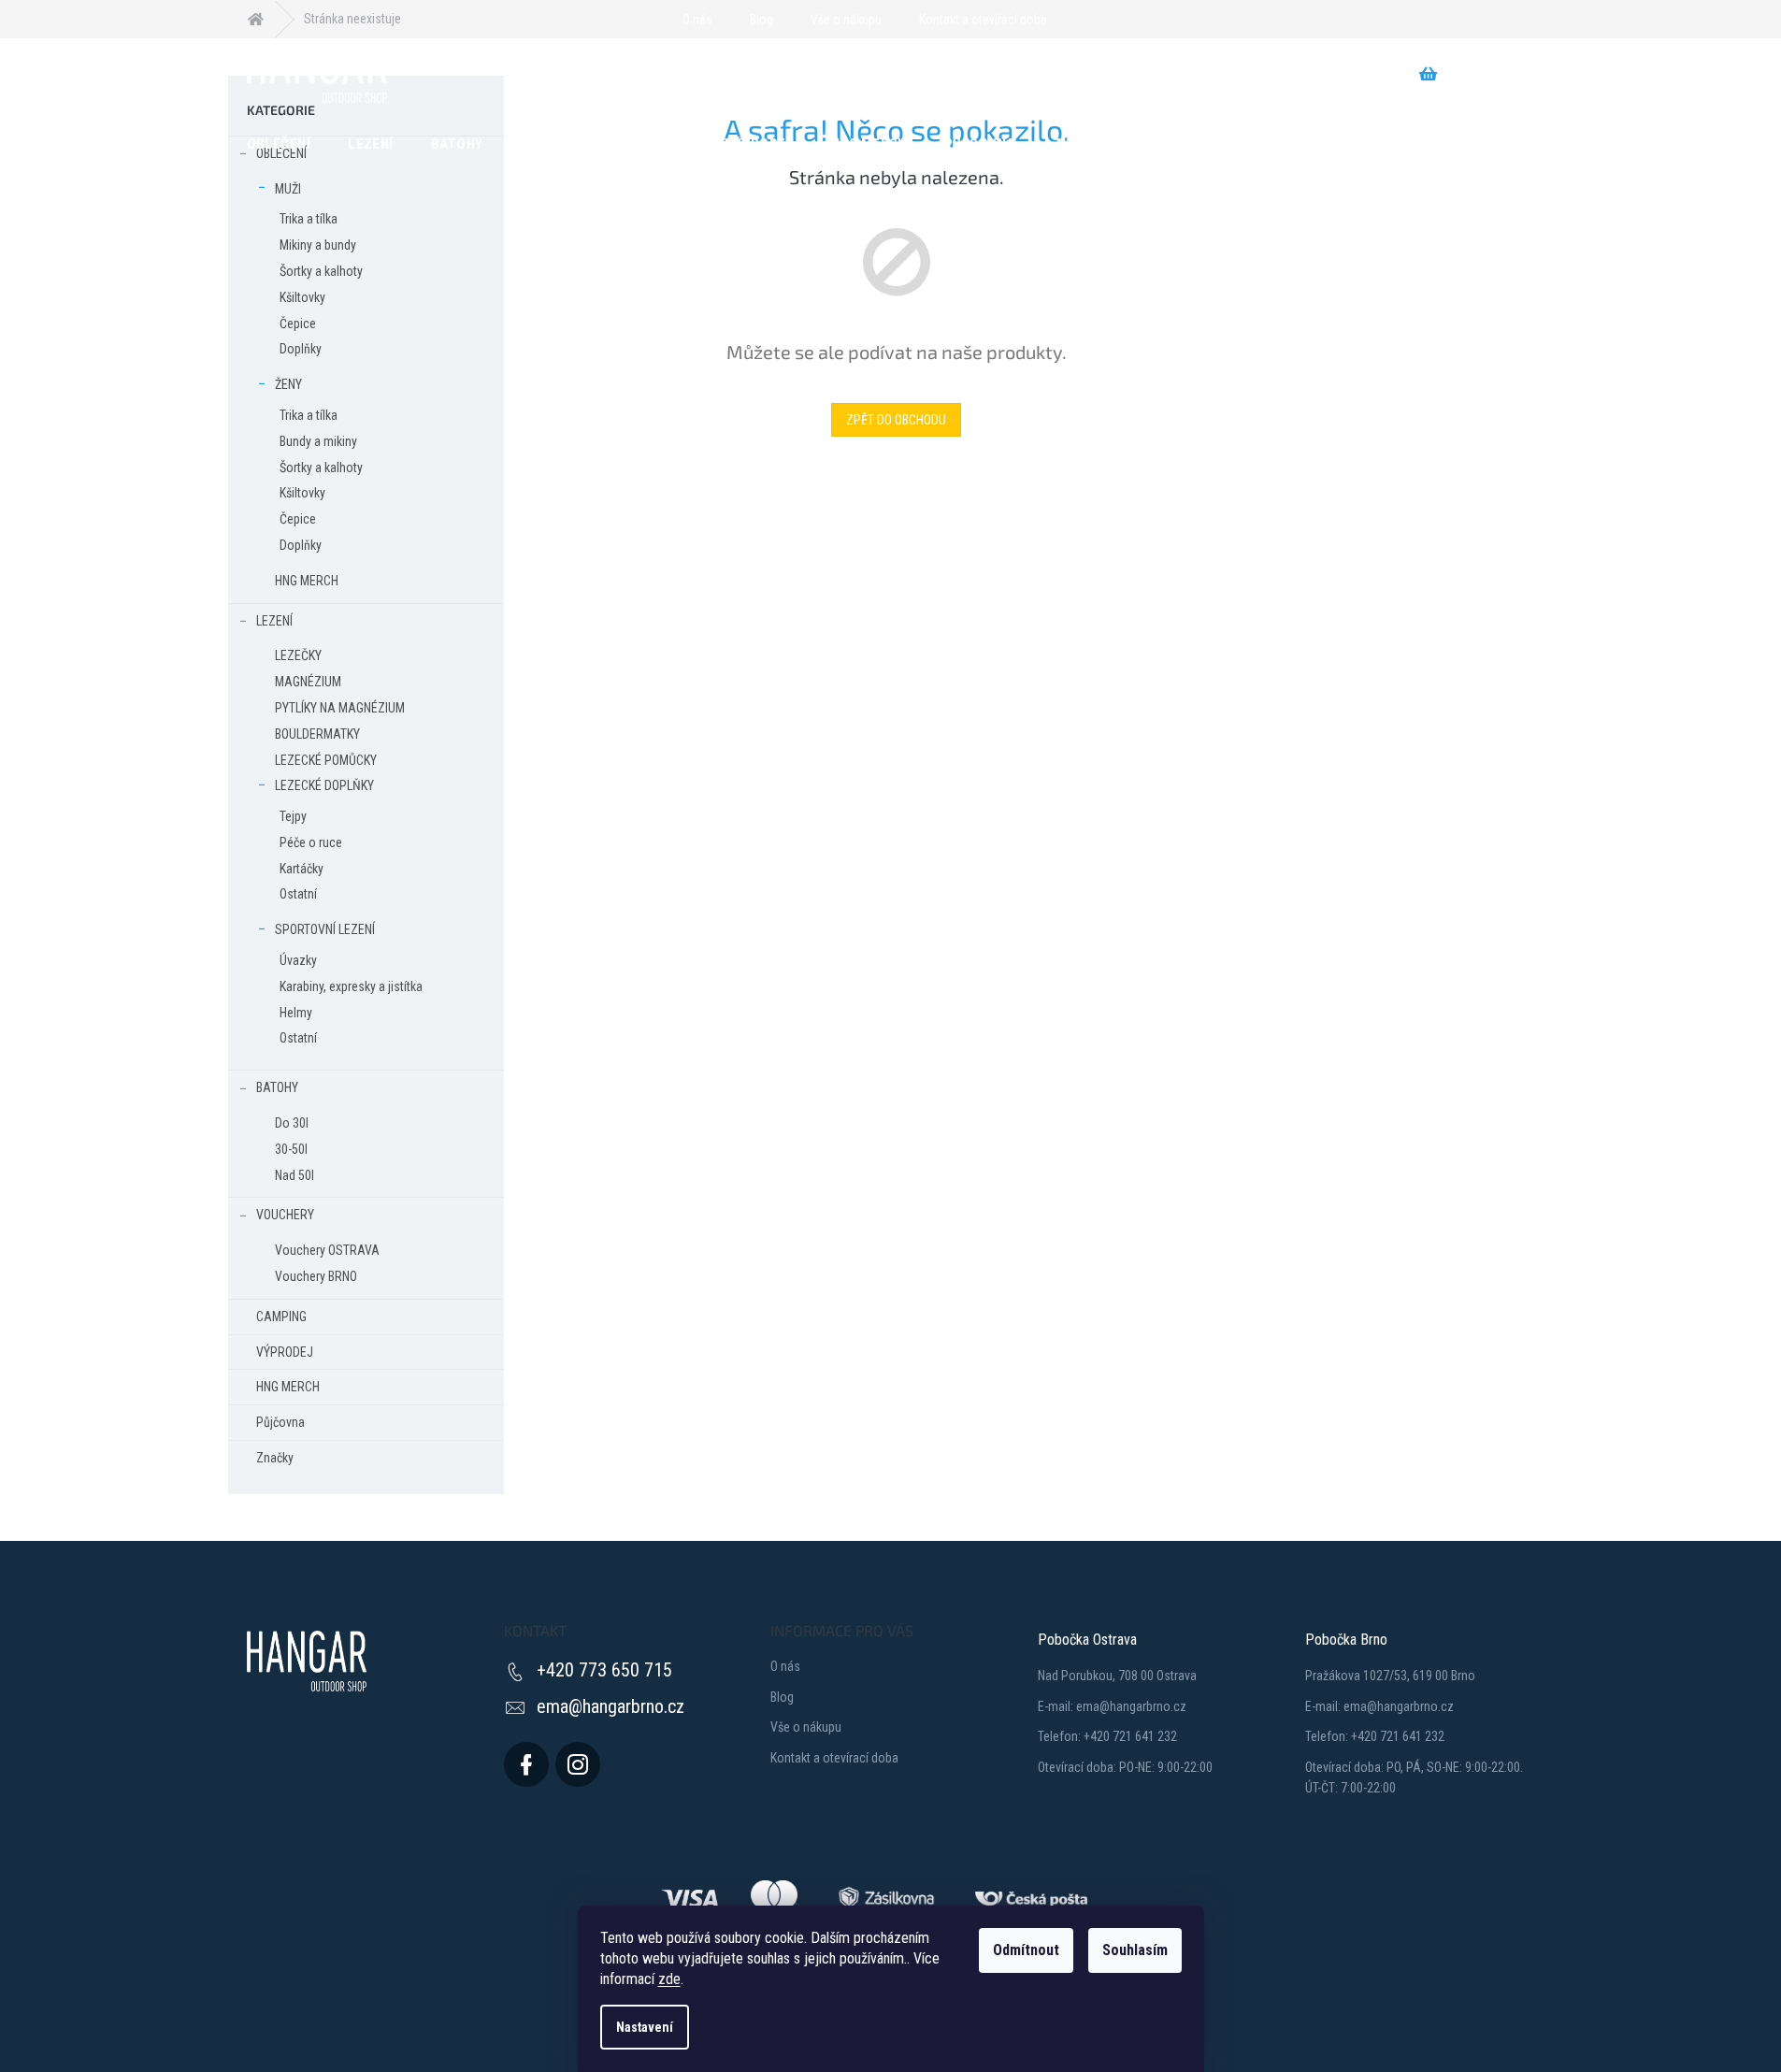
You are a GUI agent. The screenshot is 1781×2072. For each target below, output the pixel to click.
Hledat (596, 74)
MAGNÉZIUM (308, 682)
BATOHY (277, 1087)
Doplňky (301, 349)
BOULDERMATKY (317, 734)
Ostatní (298, 894)
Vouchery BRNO (316, 1276)
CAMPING (281, 1317)
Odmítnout (1026, 1950)
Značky (275, 1458)
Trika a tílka (309, 219)
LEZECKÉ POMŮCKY (326, 760)
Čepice (298, 324)
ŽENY (288, 384)
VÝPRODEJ (285, 1352)
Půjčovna (280, 1422)
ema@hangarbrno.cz (610, 1706)
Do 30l (292, 1123)
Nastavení (645, 2027)
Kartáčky (302, 869)
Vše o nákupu (846, 20)
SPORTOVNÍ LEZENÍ (325, 929)
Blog (761, 20)
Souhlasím (1135, 1950)
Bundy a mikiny (318, 441)
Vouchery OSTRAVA (327, 1250)
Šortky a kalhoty (321, 271)
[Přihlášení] (1072, 20)
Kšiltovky (302, 297)
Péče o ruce (311, 842)
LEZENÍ (274, 621)
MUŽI (288, 189)
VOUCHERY (285, 1215)
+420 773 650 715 (604, 1670)
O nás (697, 20)
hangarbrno (578, 1764)
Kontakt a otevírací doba (983, 20)
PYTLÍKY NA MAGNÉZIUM (340, 708)
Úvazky (298, 960)
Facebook (526, 1764)
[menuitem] (279, 143)
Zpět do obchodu (896, 420)
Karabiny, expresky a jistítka (351, 986)
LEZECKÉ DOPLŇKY (324, 785)
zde (669, 1979)
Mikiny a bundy (318, 245)
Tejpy (293, 816)
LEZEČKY (298, 655)
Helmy (296, 1013)
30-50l (291, 1149)
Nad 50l (294, 1175)
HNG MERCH (307, 581)
